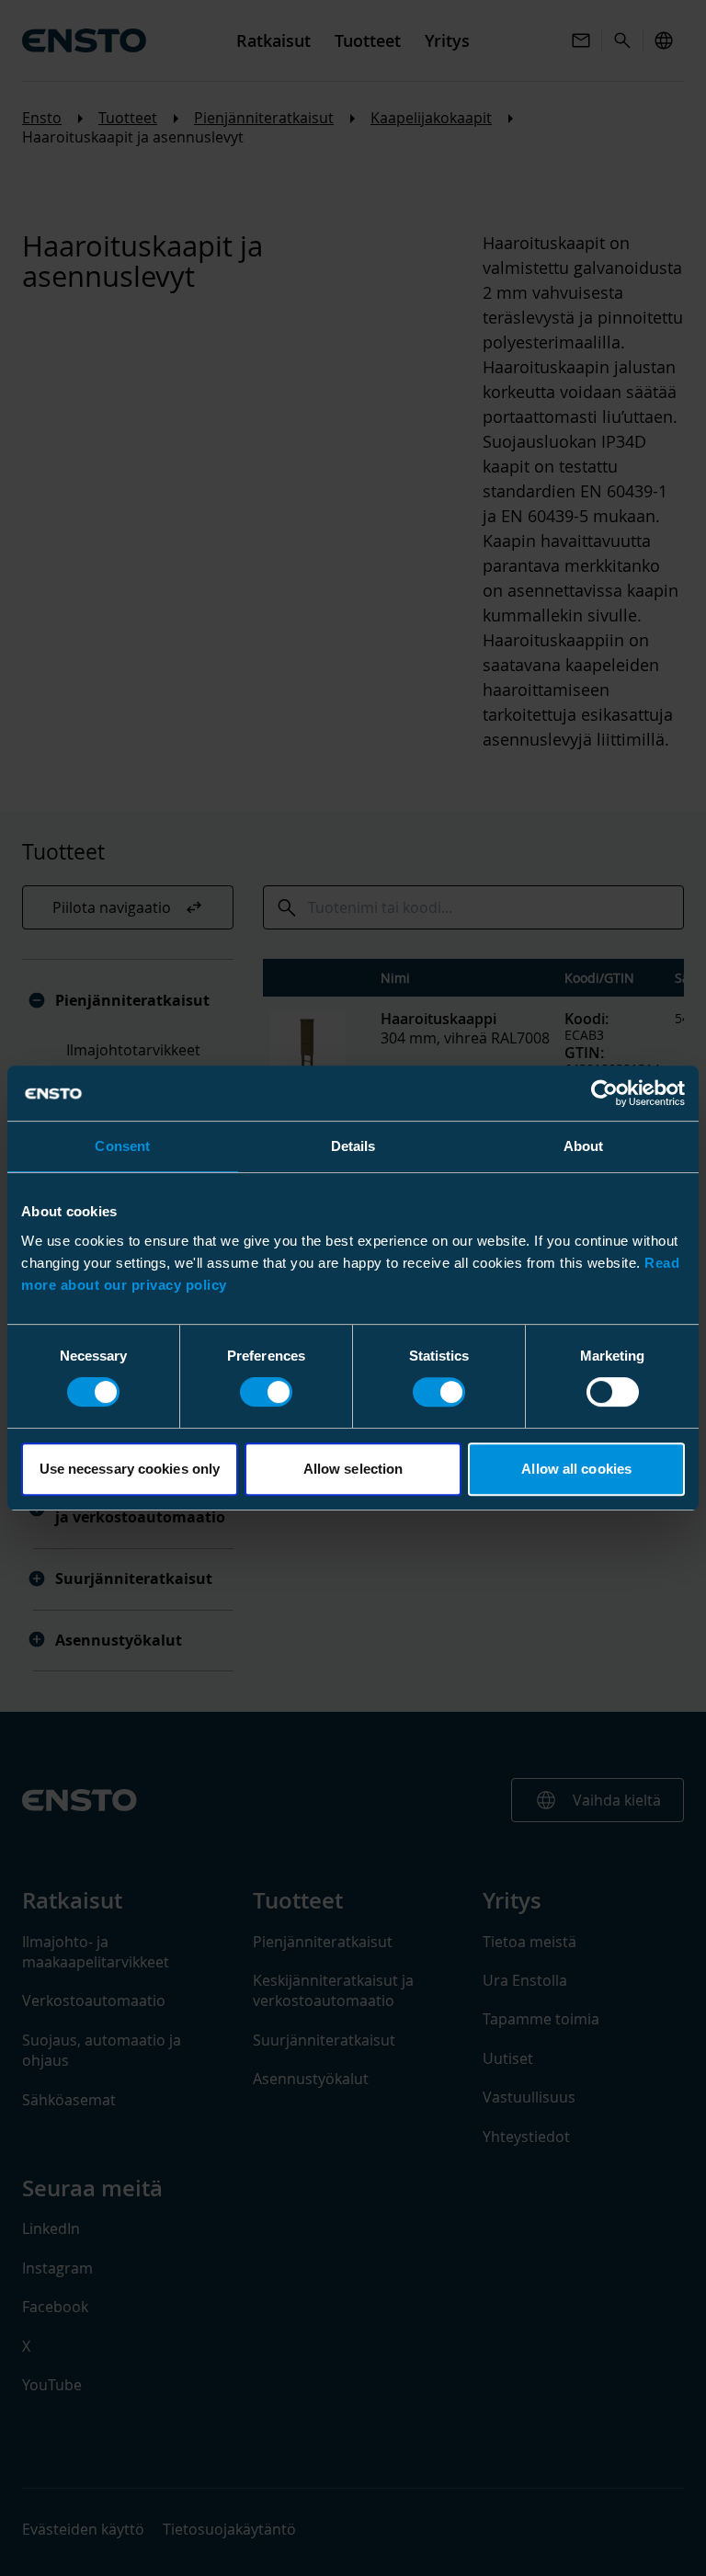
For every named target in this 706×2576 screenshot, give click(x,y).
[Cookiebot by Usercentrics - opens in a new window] (604, 1093)
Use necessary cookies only (130, 1469)
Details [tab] (353, 1146)
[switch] (266, 1392)
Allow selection (353, 1469)
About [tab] (584, 1146)
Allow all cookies (576, 1469)
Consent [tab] (122, 1146)
